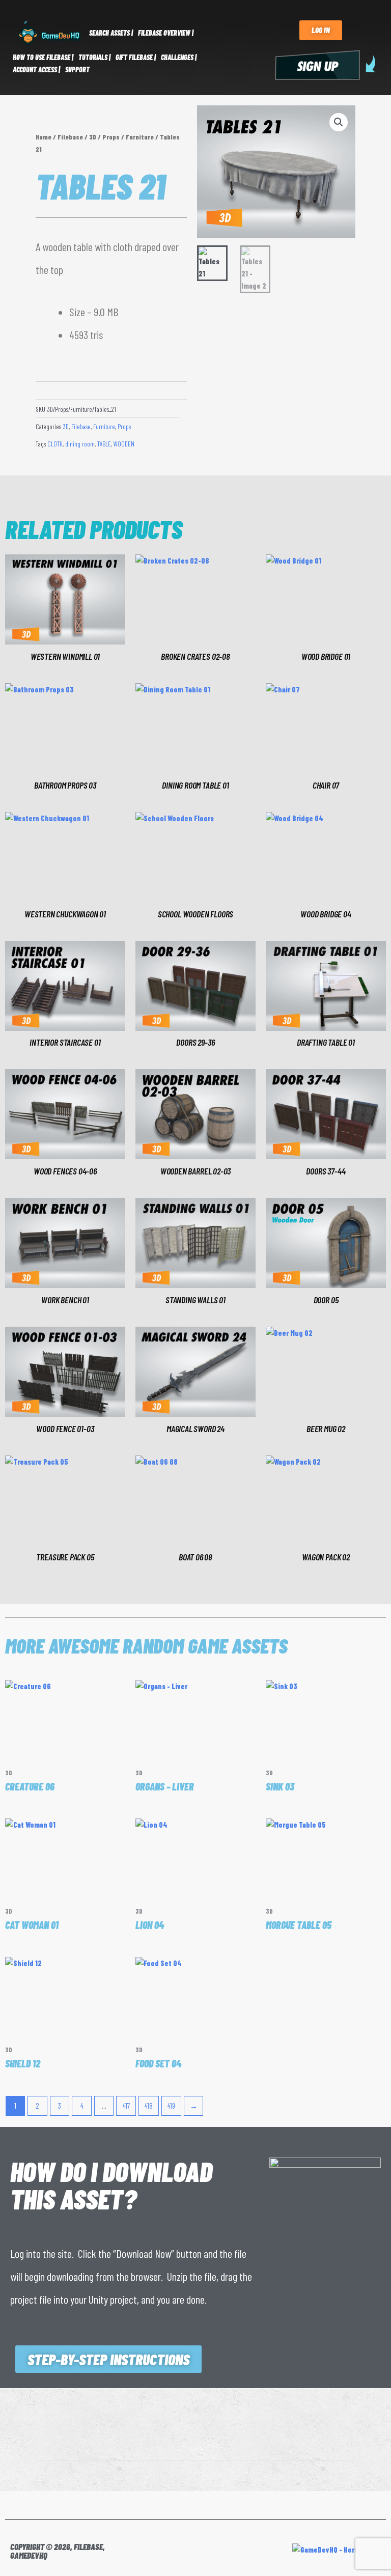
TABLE (104, 444)
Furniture (140, 137)
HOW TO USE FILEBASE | (43, 57)
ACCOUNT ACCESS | (36, 69)
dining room (80, 444)
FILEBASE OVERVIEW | (166, 33)
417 (126, 2106)
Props (111, 137)
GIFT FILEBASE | (136, 57)
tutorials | (94, 57)
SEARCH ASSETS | (111, 33)
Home (44, 137)
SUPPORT (77, 69)
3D (93, 137)
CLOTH (55, 444)
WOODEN (124, 444)
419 (171, 2106)
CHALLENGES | (179, 57)
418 (149, 2106)
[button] (339, 122)
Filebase (70, 137)
